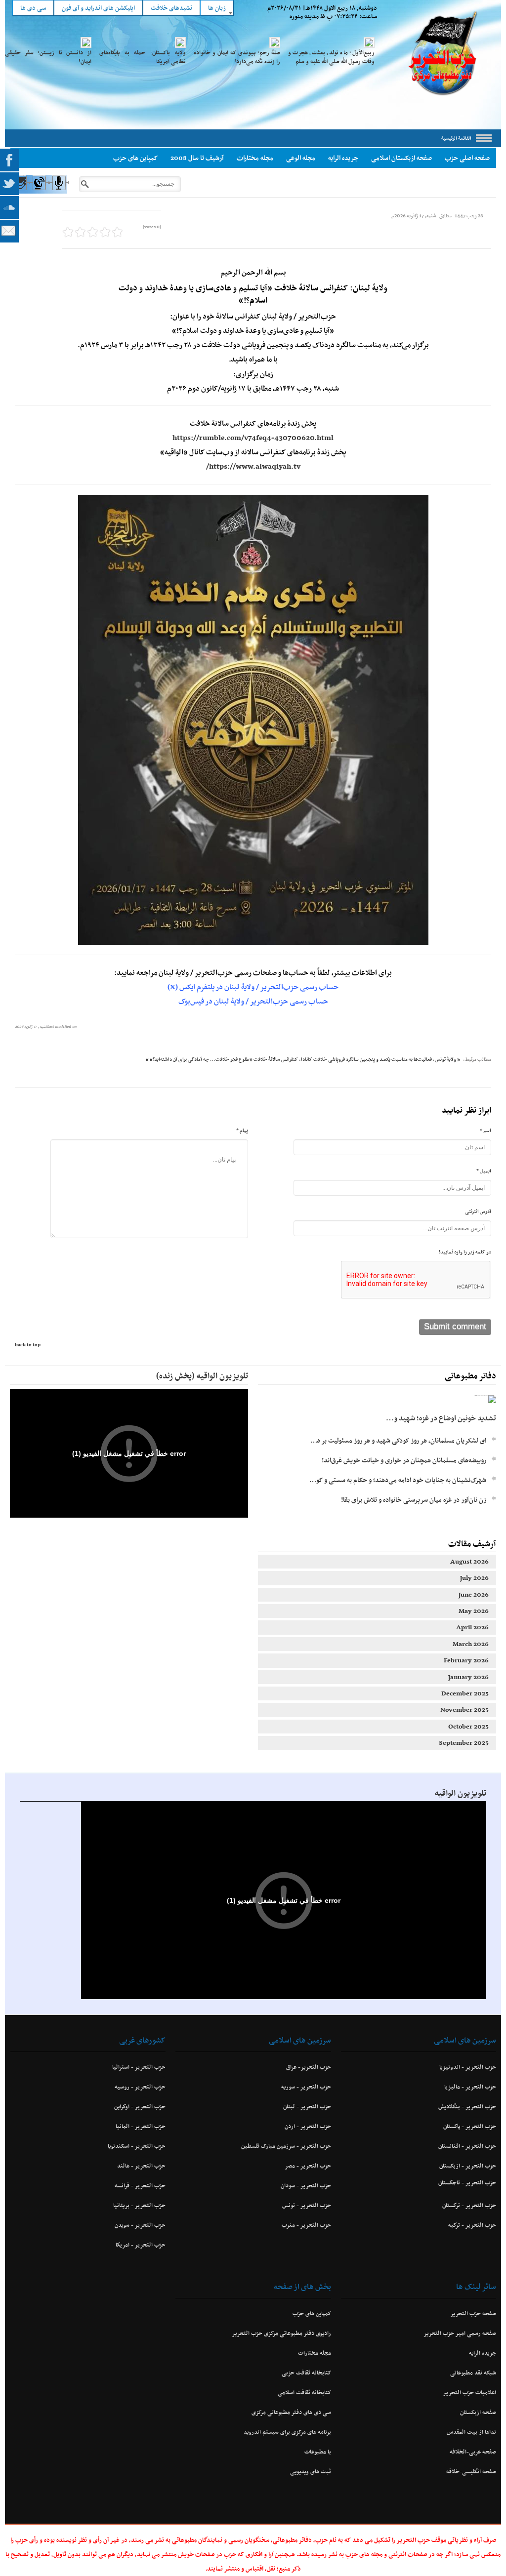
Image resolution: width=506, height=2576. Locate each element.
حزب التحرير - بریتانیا (139, 2205)
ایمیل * (484, 1171)
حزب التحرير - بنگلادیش (467, 2106)
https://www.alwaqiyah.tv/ (253, 466)
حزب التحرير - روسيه (140, 2087)
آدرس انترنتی (478, 1211)
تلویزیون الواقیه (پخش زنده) (202, 1375)
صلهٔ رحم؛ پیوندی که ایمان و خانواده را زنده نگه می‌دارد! (237, 57)
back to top (28, 1345)
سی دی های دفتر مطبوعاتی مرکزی (291, 2412)
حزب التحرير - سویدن (140, 2225)
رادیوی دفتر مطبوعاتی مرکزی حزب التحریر (281, 2333)
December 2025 (465, 1693)
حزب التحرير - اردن (308, 2126)
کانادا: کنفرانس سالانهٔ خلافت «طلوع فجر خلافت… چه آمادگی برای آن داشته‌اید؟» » (229, 1059)
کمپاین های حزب (135, 158)
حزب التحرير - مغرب (306, 2225)
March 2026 (471, 1644)
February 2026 (466, 1660)
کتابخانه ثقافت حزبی (306, 2373)
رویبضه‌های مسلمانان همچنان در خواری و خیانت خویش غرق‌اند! (404, 1460)
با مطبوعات (317, 2452)
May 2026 (474, 1611)
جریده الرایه (343, 158)
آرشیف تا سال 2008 (197, 158)
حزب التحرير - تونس (306, 2205)
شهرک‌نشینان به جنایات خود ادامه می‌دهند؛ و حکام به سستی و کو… (398, 1480)
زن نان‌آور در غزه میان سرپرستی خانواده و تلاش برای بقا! (414, 1500)
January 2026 (468, 1677)
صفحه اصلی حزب (467, 158)
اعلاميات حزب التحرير (469, 2392)
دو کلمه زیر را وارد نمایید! (465, 1252)
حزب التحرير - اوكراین (140, 2106)
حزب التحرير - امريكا (141, 2245)
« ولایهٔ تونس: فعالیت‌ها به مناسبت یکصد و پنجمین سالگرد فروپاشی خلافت (387, 1059)
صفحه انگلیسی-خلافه (471, 2471)
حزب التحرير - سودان (306, 2185)
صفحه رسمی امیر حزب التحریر (460, 2333)
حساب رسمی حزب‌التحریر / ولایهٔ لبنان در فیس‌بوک (253, 1001)
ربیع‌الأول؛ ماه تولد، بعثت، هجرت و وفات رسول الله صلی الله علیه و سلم (331, 57)
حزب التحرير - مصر (308, 2166)
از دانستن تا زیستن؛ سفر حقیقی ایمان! (48, 57)
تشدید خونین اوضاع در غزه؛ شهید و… (441, 1418)
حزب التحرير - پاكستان (470, 2126)
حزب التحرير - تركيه (472, 2225)
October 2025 (468, 1726)
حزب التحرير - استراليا (139, 2067)
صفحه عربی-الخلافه (473, 2452)
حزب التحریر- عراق (308, 2067)
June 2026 (474, 1594)
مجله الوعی (301, 158)
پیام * (242, 1130)
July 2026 (474, 1578)
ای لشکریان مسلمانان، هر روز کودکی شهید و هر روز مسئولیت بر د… (398, 1440)
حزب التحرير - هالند (141, 2166)
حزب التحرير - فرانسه (140, 2185)
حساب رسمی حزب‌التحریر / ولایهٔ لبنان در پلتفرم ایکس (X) (253, 987)
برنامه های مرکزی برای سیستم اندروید (287, 2432)
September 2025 (464, 1743)
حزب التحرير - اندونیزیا (468, 2067)
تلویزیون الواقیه (461, 1793)
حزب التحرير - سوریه (306, 2087)
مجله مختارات (255, 158)
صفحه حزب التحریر (473, 2313)
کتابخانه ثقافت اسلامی (304, 2392)
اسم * (485, 1130)
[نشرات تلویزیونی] (39, 192)
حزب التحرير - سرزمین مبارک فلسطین (286, 2146)
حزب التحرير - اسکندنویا (137, 2146)
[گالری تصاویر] (20, 192)
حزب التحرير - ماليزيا (470, 2087)
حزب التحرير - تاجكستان (467, 2182)
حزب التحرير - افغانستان (467, 2146)
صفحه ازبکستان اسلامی (401, 158)
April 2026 (472, 1627)
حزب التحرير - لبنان (307, 2106)
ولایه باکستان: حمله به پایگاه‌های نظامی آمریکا (143, 57)
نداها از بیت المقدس (471, 2432)
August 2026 (469, 1561)
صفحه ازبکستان (478, 2412)
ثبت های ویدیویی (310, 2471)
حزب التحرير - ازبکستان (468, 2166)
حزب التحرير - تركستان (469, 2205)
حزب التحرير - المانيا (141, 2126)
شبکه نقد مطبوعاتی (473, 2373)
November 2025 (464, 1710)
